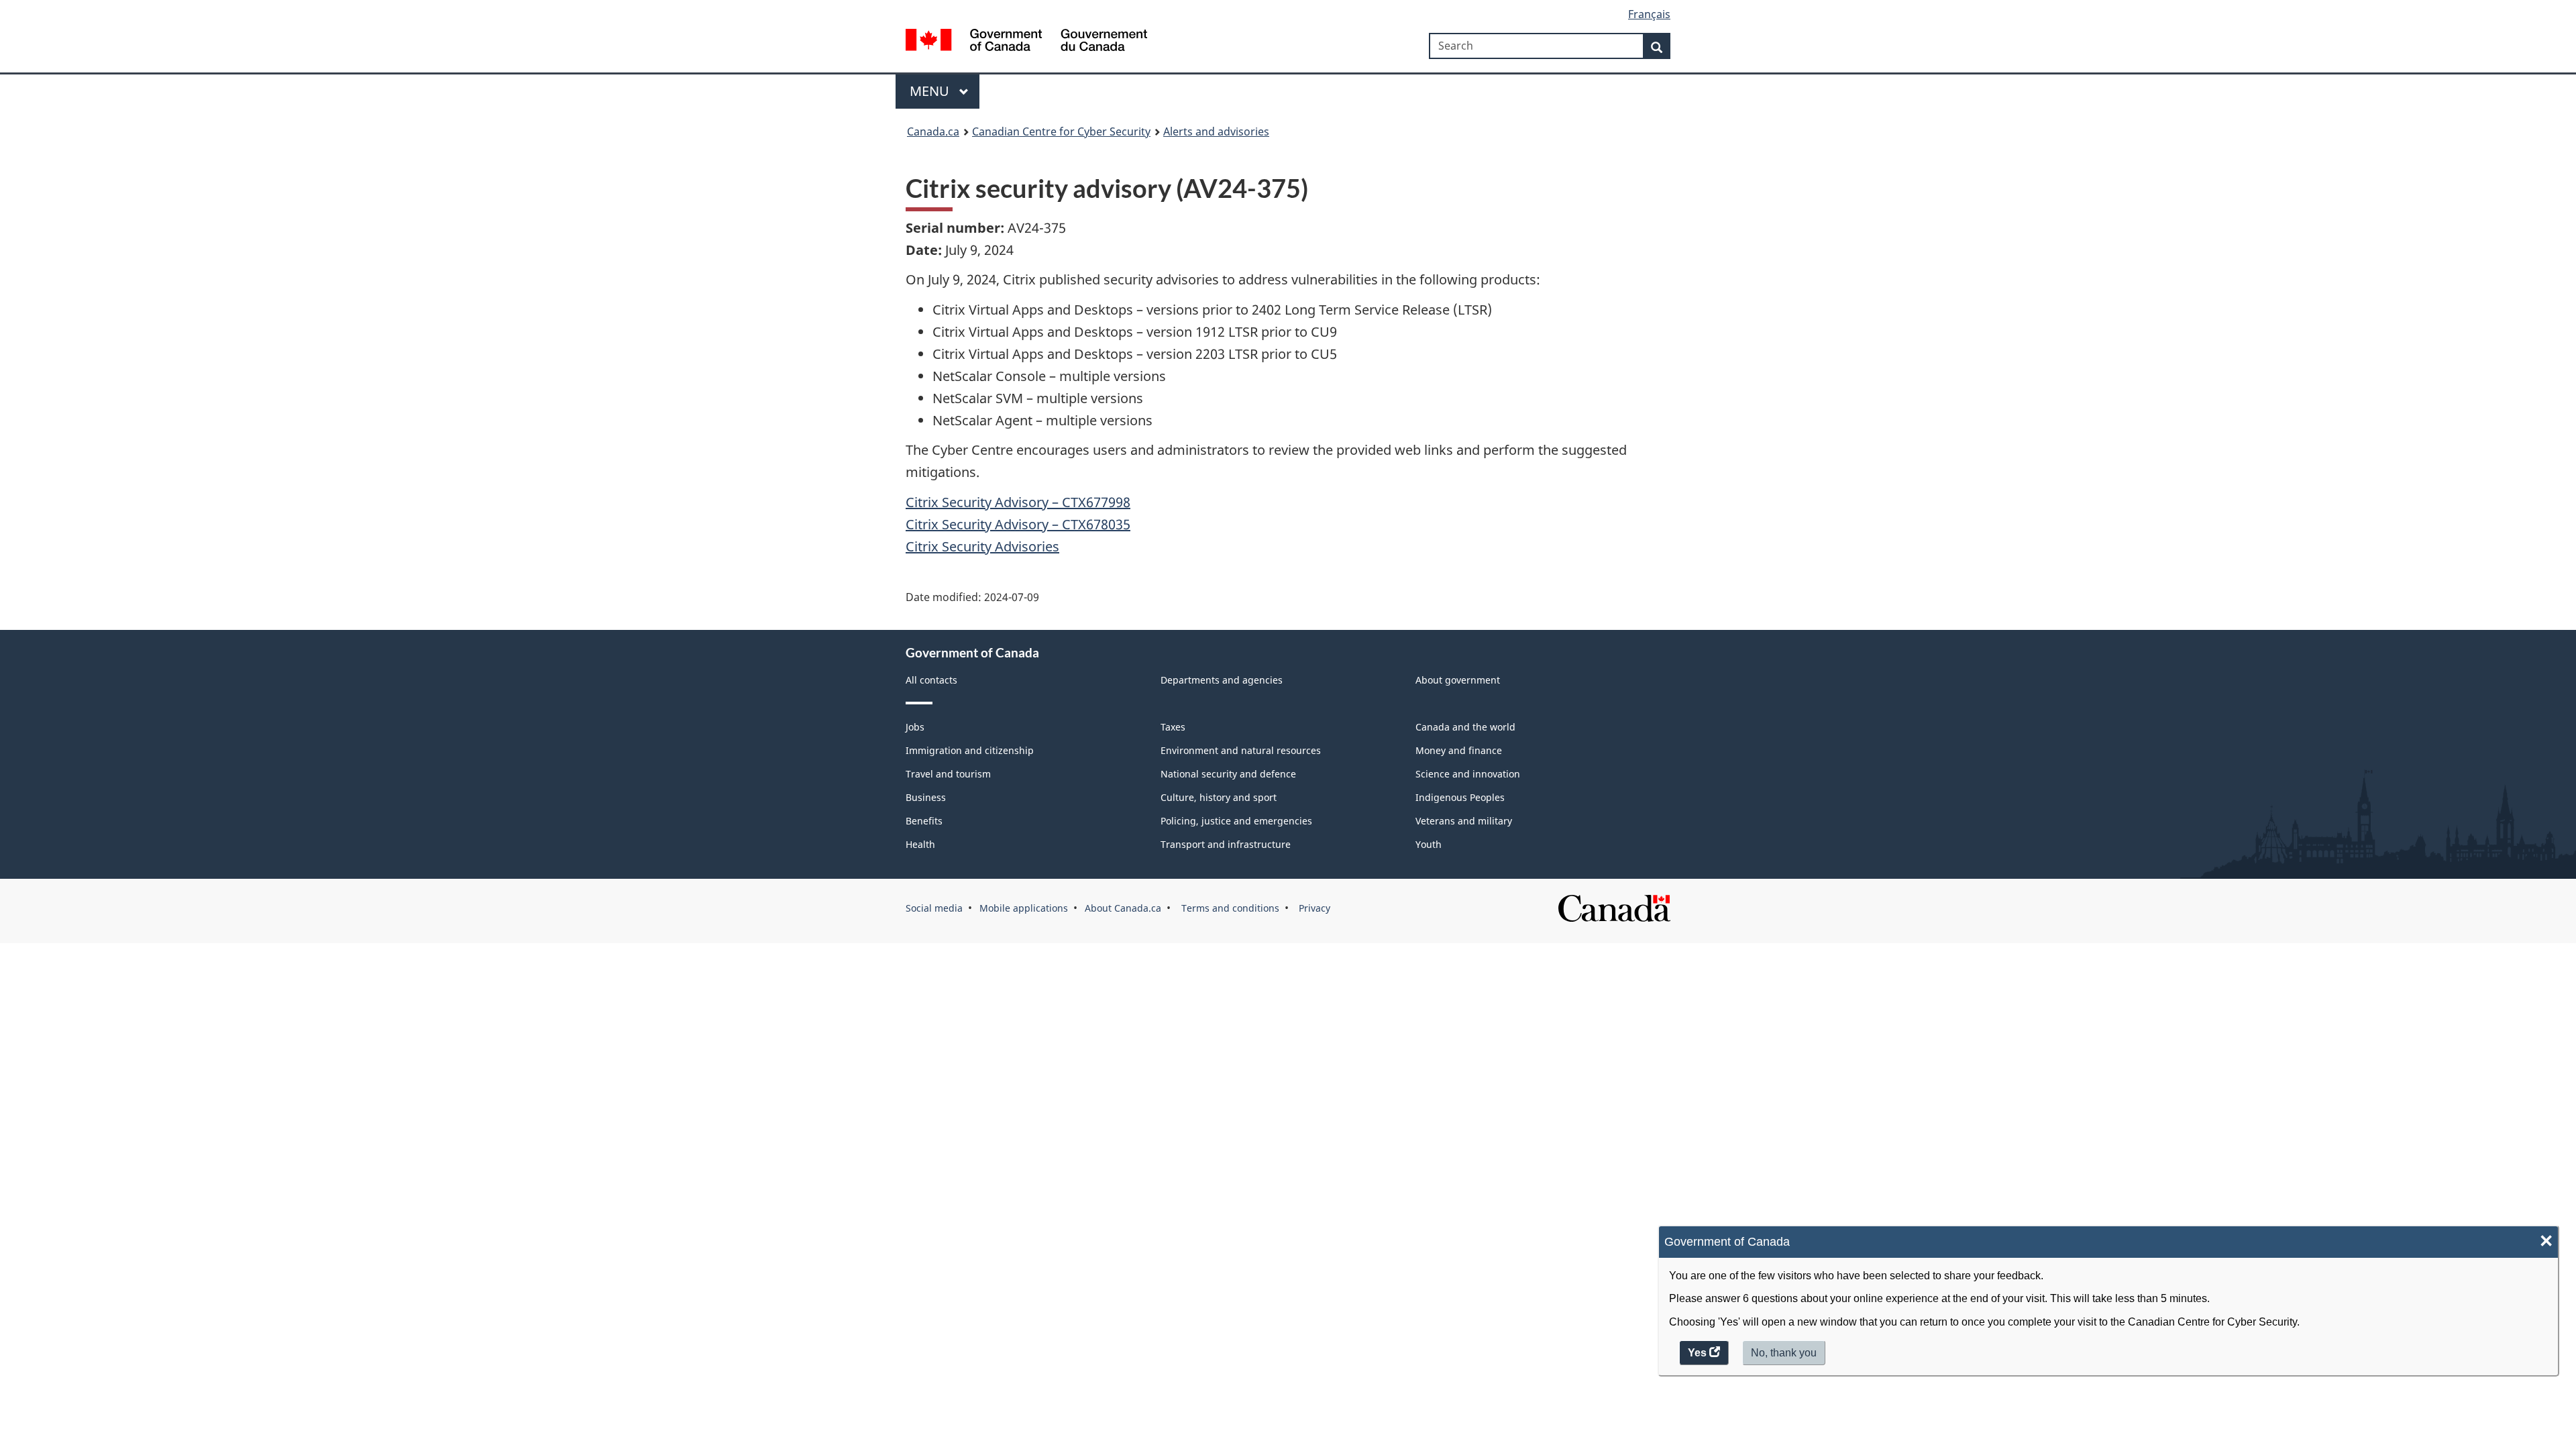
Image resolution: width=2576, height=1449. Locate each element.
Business (926, 797)
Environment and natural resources (1241, 750)
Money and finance (1459, 750)
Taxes (1173, 727)
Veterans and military (1464, 821)
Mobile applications (1024, 908)
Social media (934, 908)
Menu (931, 91)
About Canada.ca (1123, 908)
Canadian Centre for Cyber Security (1061, 131)
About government (1458, 680)
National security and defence (1228, 774)
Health (920, 844)
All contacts (931, 680)
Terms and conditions (1229, 908)
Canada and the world (1465, 727)
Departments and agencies (1222, 680)
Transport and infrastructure (1226, 844)
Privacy (1313, 908)
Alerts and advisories (1216, 131)
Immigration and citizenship (970, 750)
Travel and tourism (948, 774)
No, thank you (1785, 1356)
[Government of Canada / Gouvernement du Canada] (1026, 42)
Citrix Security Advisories (982, 546)
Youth (1429, 844)
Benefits (924, 821)
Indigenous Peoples (1460, 797)
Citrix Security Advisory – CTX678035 (1018, 524)
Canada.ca (933, 131)
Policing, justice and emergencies (1236, 821)
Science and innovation (1468, 774)
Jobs (915, 727)
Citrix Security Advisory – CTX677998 (1018, 502)
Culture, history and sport (1219, 797)
